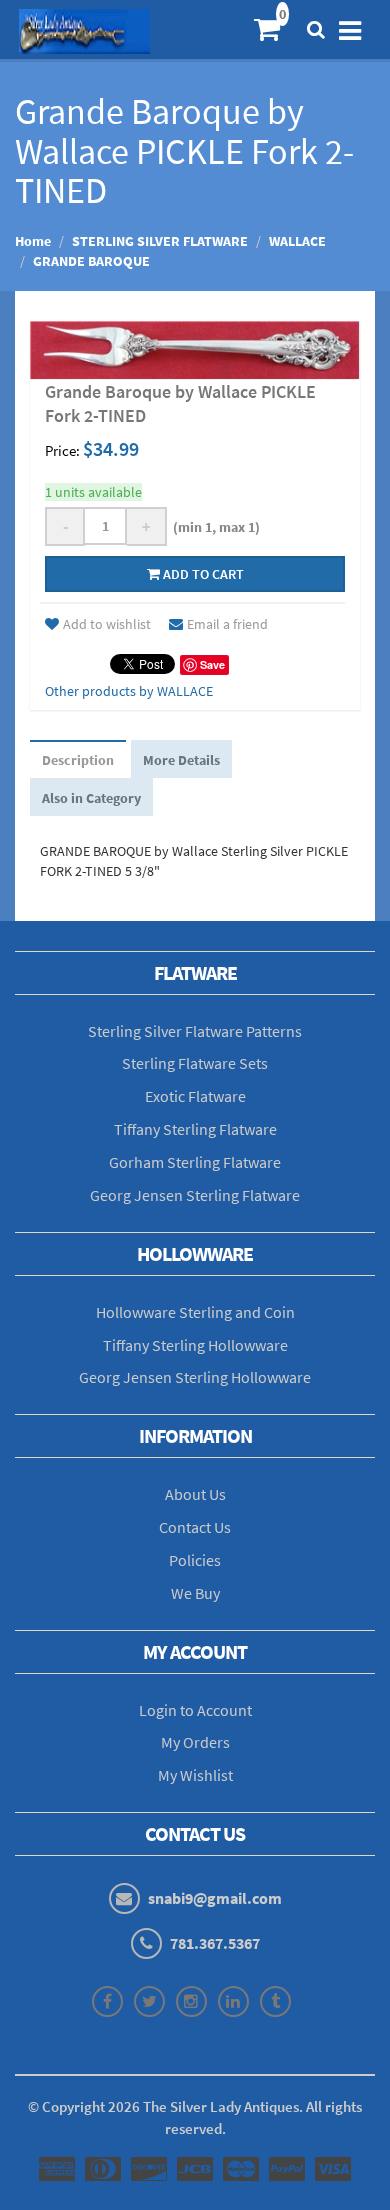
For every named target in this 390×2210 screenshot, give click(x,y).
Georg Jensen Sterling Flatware (195, 1195)
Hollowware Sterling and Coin (195, 1312)
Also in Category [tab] (91, 798)
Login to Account (195, 1710)
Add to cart (202, 574)
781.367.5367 (215, 1943)
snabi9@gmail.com (215, 1898)
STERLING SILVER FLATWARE (160, 241)
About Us (195, 1494)
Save (212, 664)
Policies (195, 1560)
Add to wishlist (107, 624)
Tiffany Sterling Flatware (195, 1129)
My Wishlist (195, 1775)
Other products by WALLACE (129, 691)
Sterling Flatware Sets (195, 1063)
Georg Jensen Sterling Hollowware (195, 1377)
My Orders (195, 1742)
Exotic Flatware (195, 1096)
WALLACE (297, 241)
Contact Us (195, 1527)
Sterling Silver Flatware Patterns (195, 1031)
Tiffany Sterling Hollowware (195, 1345)
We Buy (195, 1593)
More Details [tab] (181, 760)
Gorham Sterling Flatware (195, 1162)
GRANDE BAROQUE (91, 261)
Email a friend (227, 624)
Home (33, 241)
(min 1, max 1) (213, 527)
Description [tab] (78, 760)
